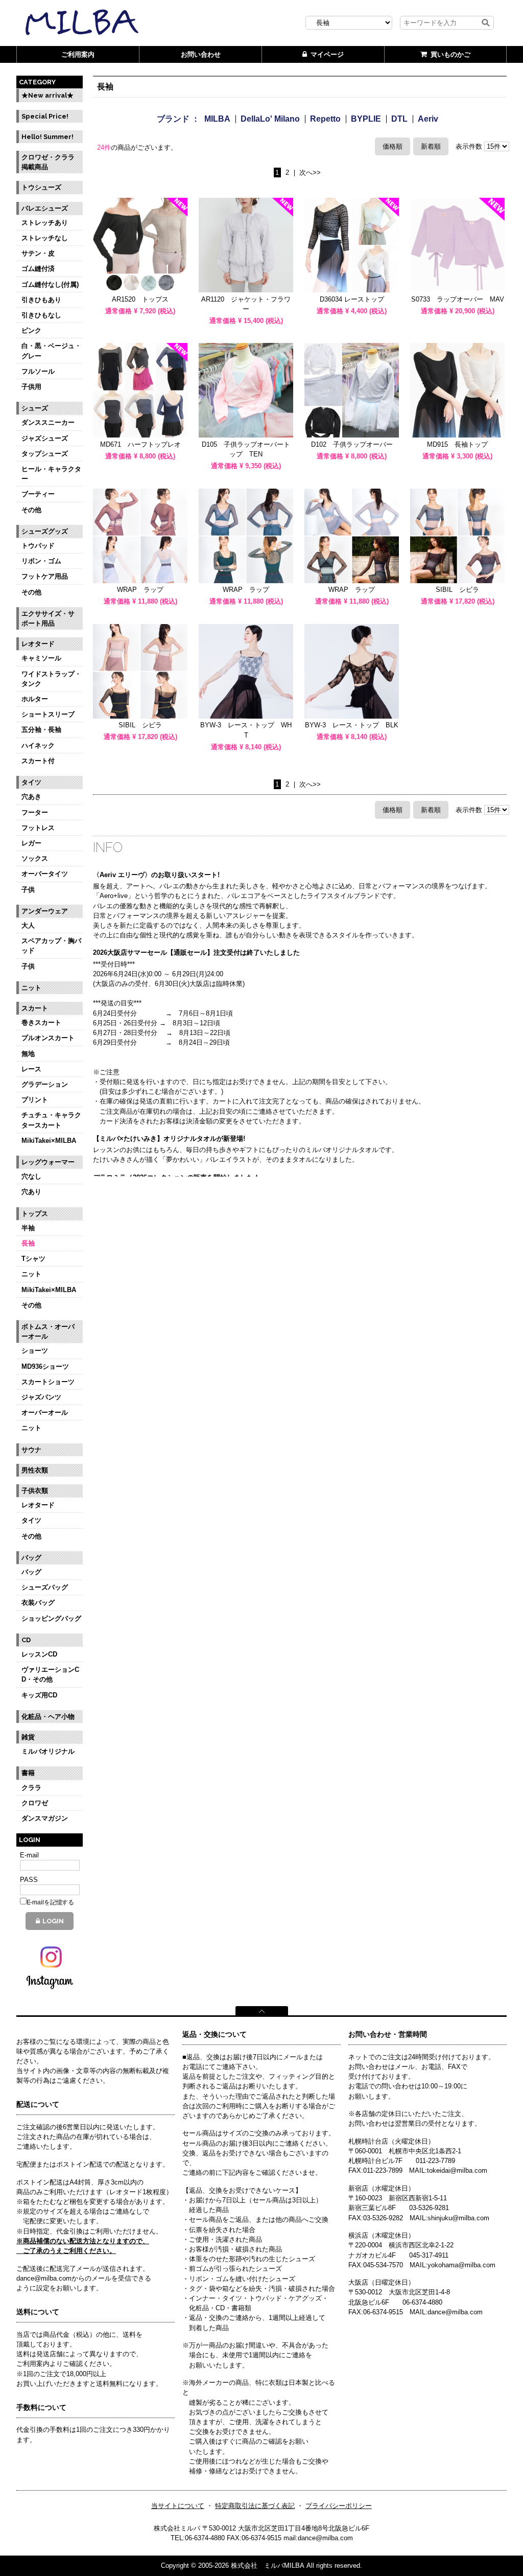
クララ (31, 1788)
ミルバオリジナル (48, 1751)
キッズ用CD (39, 1695)
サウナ (31, 1450)
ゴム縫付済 (38, 269)
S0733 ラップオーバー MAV (458, 299)
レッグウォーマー (48, 1162)
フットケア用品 (45, 576)
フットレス (38, 828)
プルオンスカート (48, 1038)
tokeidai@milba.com (457, 2170)
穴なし (31, 1176)
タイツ (31, 782)
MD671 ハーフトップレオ (140, 444)
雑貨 (28, 1737)
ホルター (35, 699)
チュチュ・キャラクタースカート (51, 1120)
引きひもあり (41, 300)
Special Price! (45, 116)
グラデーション (45, 1084)
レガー (31, 843)
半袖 (28, 1228)
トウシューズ (41, 187)
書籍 (28, 1773)
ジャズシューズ (45, 438)
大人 (28, 925)
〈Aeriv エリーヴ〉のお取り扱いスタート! (156, 875)
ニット (31, 988)
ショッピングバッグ (51, 1618)
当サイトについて (178, 2506)
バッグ (31, 1558)
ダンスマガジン (45, 1818)
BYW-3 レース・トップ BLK (352, 725)
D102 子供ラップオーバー (352, 444)
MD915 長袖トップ (457, 444)
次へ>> (310, 173)
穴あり (31, 1192)
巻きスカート (41, 1022)
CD (26, 1640)
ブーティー (38, 494)
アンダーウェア (45, 911)
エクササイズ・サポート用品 (48, 618)
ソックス (35, 858)
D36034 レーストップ (352, 299)
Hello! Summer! (47, 137)
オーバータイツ (45, 874)
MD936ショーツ (45, 1366)
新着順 (431, 146)
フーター (35, 812)
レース (31, 1069)
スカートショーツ (48, 1382)
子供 (28, 890)
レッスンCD (39, 1654)
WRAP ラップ (140, 590)
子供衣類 (35, 1491)
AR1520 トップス (140, 299)
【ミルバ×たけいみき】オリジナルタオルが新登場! (169, 1138)
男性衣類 (35, 1470)
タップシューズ (45, 454)
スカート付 (38, 761)
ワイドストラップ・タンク (51, 679)
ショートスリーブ (48, 714)
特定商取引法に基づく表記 (255, 2506)
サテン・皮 (38, 253)
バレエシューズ (45, 208)
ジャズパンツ (41, 1397)
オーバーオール (45, 1412)
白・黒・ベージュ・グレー (51, 351)
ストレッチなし (45, 238)
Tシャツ (33, 1259)
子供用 (31, 387)
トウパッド (38, 546)
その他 (31, 510)
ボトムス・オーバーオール (48, 1331)
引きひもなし (41, 315)
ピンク (31, 330)
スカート (35, 1008)
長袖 (28, 1243)
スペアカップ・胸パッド (51, 946)
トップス (35, 1214)
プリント (35, 1100)
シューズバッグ (45, 1587)
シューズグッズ (45, 531)
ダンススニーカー (48, 422)
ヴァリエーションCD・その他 (50, 1674)
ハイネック (38, 745)
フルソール (38, 371)
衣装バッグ (38, 1603)
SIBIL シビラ (457, 590)
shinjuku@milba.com (458, 2218)
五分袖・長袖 (41, 730)
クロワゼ (35, 1803)
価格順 (393, 146)
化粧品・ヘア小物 (48, 1717)
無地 (28, 1054)
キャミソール (41, 658)
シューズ (35, 408)
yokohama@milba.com (461, 2265)
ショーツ (35, 1351)
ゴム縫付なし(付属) (50, 284)
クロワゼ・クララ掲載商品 (48, 162)
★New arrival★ (47, 95)
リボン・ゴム (41, 561)
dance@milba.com (455, 2312)
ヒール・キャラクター (51, 474)
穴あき (31, 797)
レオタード (38, 644)
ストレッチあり (45, 223)
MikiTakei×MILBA (49, 1141)
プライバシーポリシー (339, 2506)
